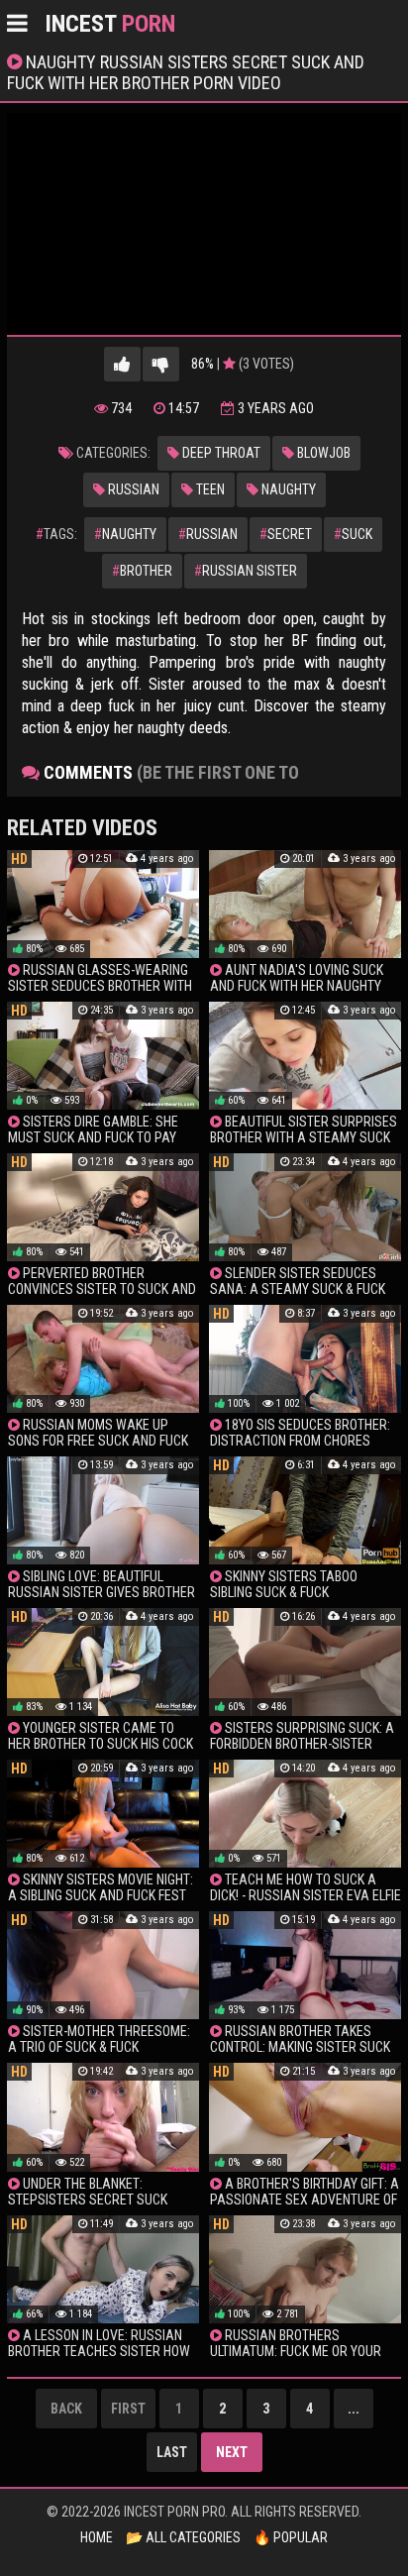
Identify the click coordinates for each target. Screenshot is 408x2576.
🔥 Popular (291, 2537)
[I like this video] (122, 364)
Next (232, 2452)
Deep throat (220, 453)
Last (172, 2452)
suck (353, 534)
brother (142, 571)
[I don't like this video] (161, 364)
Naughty (287, 489)
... (354, 2409)
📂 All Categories (183, 2537)
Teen (209, 489)
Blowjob (322, 453)
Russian (132, 489)
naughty (125, 534)
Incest (110, 24)
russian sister (246, 571)
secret (286, 534)
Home (97, 2537)
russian (208, 534)
